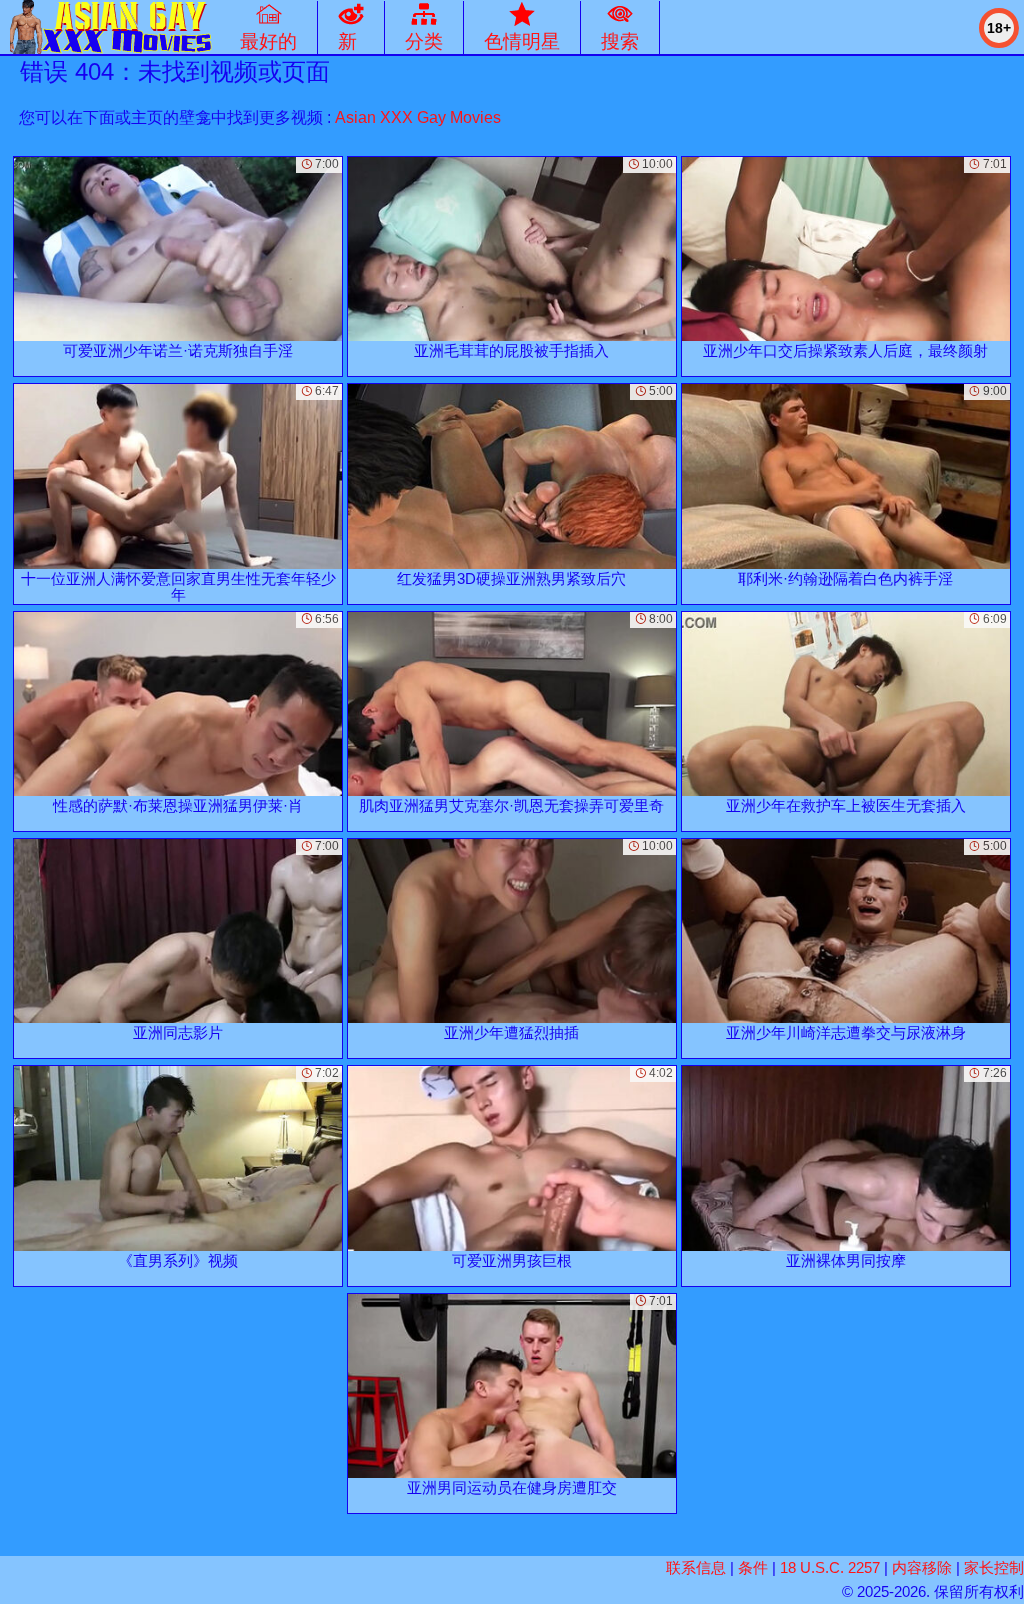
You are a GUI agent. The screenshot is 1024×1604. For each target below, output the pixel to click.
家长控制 (994, 1567)
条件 (753, 1567)
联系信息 (696, 1567)
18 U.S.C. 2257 (830, 1567)
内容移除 (922, 1567)
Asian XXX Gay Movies (418, 117)
